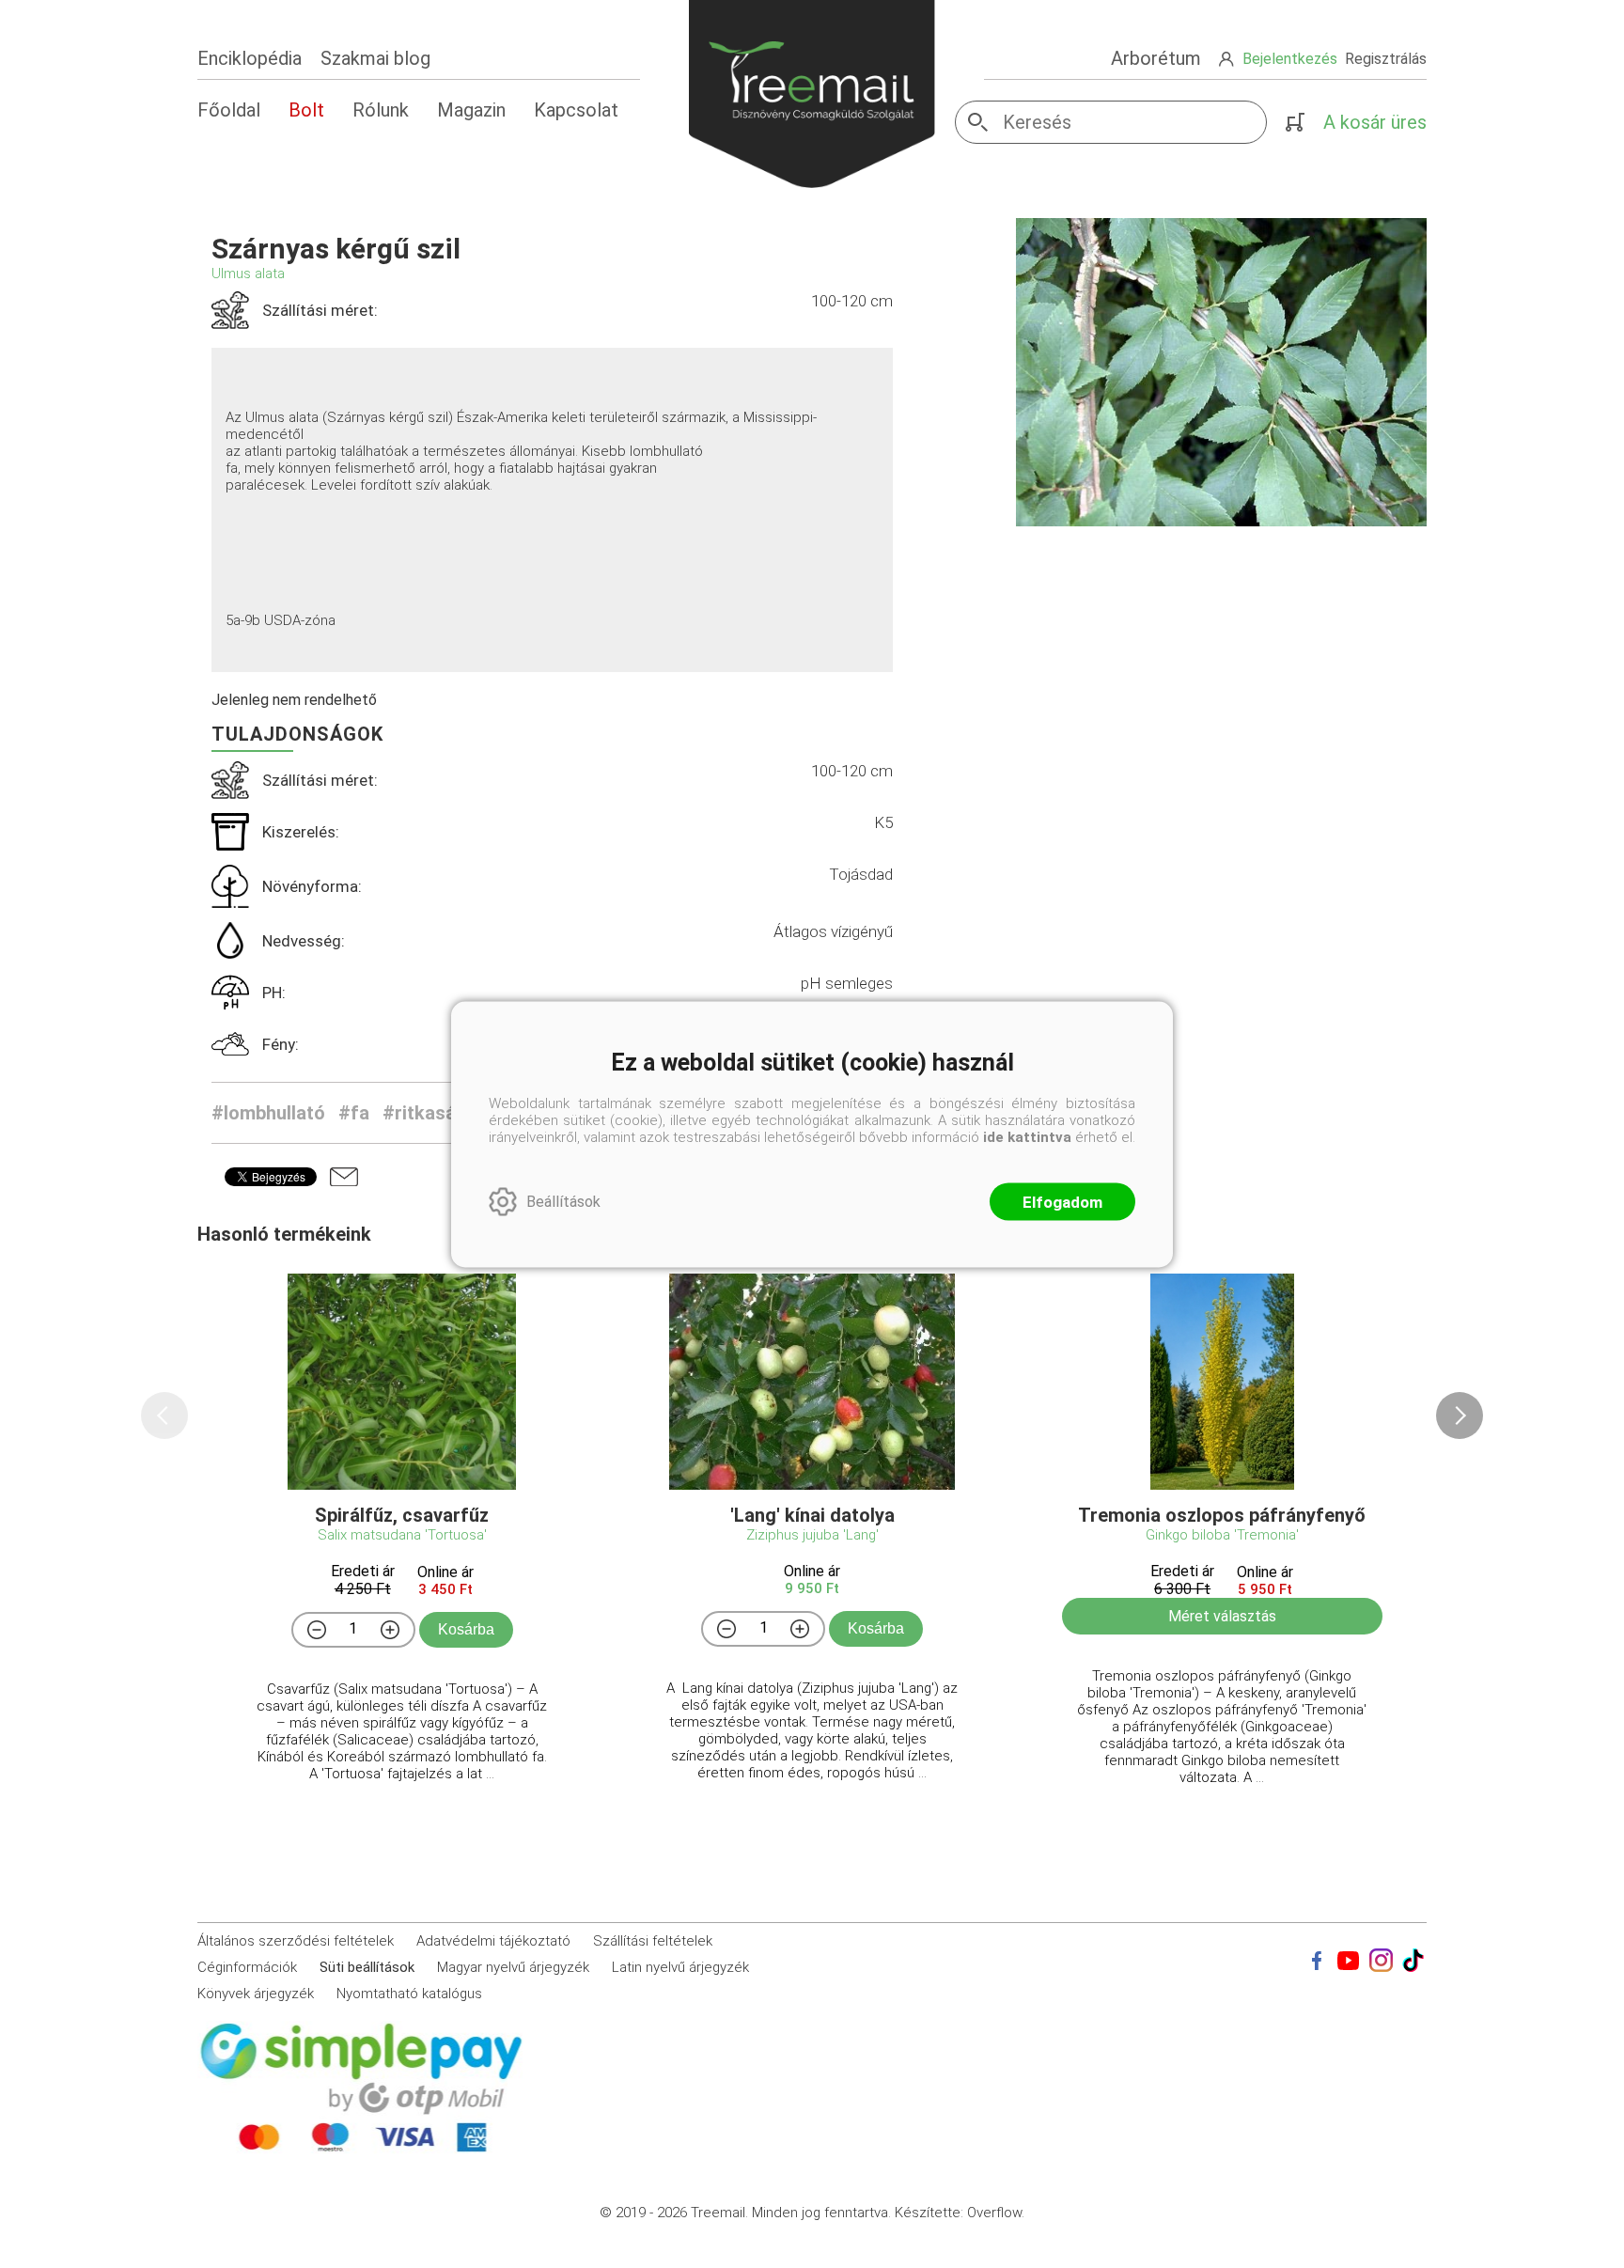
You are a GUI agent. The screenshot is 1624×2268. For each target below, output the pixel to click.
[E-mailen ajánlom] (344, 1177)
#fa (354, 1113)
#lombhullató (268, 1113)
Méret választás (1222, 1616)
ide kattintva (1027, 1136)
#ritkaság (425, 1113)
